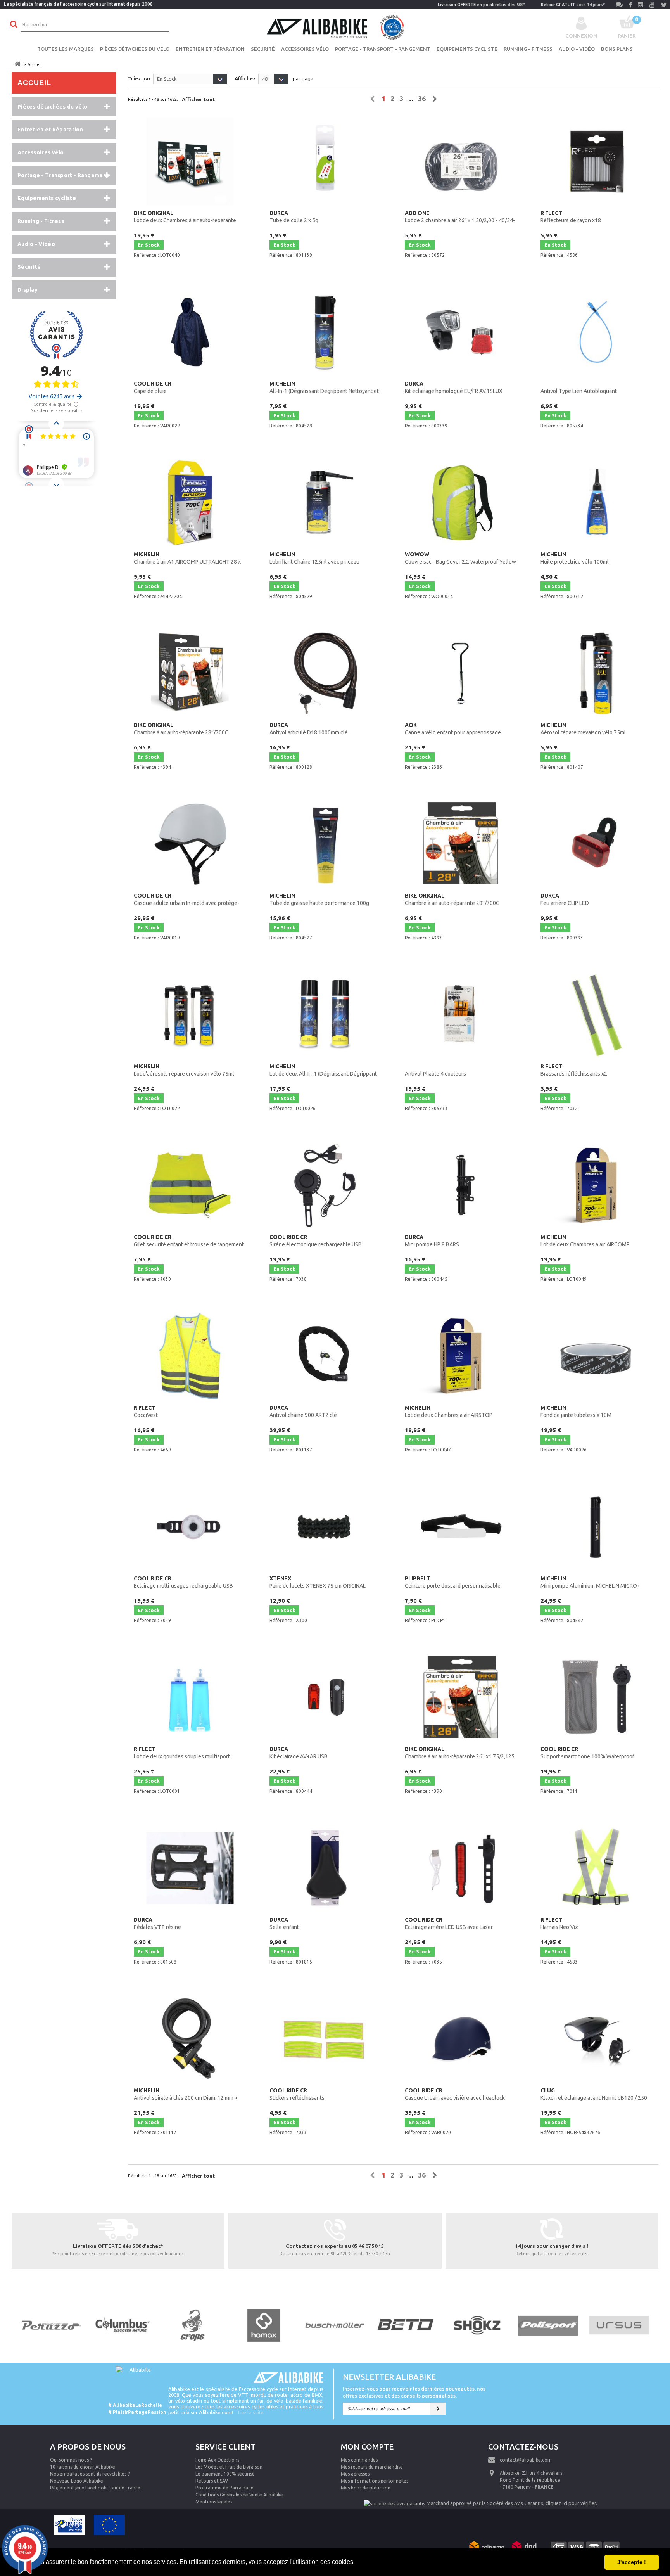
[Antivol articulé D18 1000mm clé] (326, 673)
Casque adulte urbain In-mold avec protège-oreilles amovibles (186, 900)
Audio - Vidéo (577, 49)
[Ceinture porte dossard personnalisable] (461, 1527)
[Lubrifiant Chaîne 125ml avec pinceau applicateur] (326, 503)
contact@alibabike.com (526, 2460)
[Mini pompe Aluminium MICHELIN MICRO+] (597, 1527)
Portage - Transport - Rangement (383, 49)
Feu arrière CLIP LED (565, 899)
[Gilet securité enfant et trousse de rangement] (190, 1185)
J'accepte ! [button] (632, 2562)
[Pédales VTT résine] (190, 1868)
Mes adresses (355, 2474)
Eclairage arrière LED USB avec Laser (449, 1923)
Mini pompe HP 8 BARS (432, 1241)
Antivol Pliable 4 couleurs (435, 1074)
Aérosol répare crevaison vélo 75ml (583, 729)
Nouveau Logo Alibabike (77, 2481)
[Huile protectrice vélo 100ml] (597, 503)
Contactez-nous (523, 2447)
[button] (357, 2563)
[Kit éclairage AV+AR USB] (326, 1697)
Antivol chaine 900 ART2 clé (303, 1411)
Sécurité (263, 49)
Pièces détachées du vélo (135, 49)
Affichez (245, 78)
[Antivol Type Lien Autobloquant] (597, 332)
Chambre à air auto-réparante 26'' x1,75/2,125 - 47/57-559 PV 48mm (460, 1753)
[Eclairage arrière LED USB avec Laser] (461, 1868)
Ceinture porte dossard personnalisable (453, 1582)
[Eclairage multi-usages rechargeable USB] (190, 1527)
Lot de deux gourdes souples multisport (182, 1753)
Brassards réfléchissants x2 (574, 1070)
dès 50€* (482, 5)
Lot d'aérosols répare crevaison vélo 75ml (184, 1070)
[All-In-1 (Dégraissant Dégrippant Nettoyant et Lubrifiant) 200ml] (326, 332)
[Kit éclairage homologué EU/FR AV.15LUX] (461, 332)
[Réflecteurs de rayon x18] (597, 161)
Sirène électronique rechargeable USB (316, 1241)
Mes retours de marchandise (372, 2467)
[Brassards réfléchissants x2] (597, 1015)
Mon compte (367, 2447)
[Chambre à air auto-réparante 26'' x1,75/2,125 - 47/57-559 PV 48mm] (461, 1697)
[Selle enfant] (326, 1868)
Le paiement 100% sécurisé (225, 2474)
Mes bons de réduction (366, 2488)
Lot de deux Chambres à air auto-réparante (185, 217)
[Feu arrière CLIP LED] (597, 844)
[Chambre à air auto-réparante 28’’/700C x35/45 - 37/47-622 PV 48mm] (190, 673)
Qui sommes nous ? (71, 2460)
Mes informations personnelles (375, 2481)
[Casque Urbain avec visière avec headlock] (461, 2039)
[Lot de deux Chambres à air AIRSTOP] (461, 1356)
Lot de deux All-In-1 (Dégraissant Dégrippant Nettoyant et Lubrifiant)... (323, 1071)
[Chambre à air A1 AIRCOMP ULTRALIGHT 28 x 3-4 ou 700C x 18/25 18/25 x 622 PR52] (190, 503)
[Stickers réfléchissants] (326, 2039)
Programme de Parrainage (224, 2488)
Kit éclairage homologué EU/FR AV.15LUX (454, 387)
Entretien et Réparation (210, 49)
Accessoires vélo (305, 49)
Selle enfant (284, 1923)
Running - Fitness (528, 49)
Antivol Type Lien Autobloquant (579, 391)
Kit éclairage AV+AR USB (299, 1753)
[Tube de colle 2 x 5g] (326, 161)
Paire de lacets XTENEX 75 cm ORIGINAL (318, 1582)
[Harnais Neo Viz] (597, 1868)
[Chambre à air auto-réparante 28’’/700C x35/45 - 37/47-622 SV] (461, 844)
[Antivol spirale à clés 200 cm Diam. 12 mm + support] (190, 2039)
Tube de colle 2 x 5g (294, 217)
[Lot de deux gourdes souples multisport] (190, 1697)
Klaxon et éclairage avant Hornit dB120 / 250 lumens (594, 2095)
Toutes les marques (66, 49)
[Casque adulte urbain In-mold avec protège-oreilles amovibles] (190, 844)
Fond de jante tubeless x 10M (576, 1411)
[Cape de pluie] (190, 332)
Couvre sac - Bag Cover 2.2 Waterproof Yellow (460, 558)
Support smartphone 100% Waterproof (587, 1753)
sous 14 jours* (573, 5)
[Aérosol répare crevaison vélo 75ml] (597, 673)
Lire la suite (251, 2412)
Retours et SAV (212, 2481)
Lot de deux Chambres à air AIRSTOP (449, 1411)
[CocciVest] (190, 1356)
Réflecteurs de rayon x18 (571, 217)
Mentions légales (214, 2502)
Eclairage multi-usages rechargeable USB (183, 1582)
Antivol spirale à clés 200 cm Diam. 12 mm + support (186, 2095)
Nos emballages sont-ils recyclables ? (90, 2474)
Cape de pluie (153, 387)
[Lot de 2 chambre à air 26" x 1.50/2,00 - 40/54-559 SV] (461, 161)
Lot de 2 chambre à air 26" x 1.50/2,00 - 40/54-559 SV (460, 217)
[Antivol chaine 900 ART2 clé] (326, 1356)
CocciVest (146, 1411)
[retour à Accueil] (17, 64)
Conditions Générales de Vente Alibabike (239, 2495)
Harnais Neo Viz (559, 1923)
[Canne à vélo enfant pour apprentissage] (461, 673)
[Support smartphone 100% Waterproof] (597, 1697)
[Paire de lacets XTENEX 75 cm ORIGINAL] (326, 1527)
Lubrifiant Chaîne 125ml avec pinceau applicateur (314, 559)
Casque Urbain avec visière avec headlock (455, 2094)
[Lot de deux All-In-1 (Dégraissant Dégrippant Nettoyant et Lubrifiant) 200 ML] (326, 1015)
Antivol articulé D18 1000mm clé (309, 729)
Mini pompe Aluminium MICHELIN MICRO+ (590, 1582)
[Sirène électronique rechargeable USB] (326, 1185)
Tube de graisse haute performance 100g (319, 899)
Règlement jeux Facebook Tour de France (95, 2488)
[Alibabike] (335, 26)
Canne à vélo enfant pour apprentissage (453, 729)
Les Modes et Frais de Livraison (229, 2467)
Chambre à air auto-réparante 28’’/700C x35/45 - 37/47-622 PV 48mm (181, 729)
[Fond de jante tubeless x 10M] (597, 1356)
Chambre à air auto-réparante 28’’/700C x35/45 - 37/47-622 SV (452, 900)
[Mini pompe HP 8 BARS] (461, 1185)
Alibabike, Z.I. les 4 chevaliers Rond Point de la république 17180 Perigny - (531, 2480)
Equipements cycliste (467, 49)
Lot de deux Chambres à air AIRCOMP (585, 1241)
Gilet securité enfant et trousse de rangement (189, 1241)
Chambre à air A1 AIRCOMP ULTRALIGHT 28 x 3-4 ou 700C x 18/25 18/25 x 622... (187, 559)
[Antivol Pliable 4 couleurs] (461, 1015)
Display (28, 290)
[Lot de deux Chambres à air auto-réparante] (190, 161)
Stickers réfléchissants (297, 2094)
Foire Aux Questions (217, 2460)
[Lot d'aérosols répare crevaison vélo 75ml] (190, 1015)
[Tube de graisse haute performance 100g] (326, 844)
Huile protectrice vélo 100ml (575, 558)
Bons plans (617, 49)
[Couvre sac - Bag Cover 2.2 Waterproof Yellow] (461, 503)
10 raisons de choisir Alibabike (83, 2467)
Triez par (139, 78)
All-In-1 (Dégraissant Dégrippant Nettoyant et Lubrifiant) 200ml (324, 388)
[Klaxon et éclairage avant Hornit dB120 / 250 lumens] (597, 2039)
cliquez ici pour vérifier (571, 2503)
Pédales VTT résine (157, 1923)
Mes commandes (359, 2460)
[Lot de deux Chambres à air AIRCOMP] (597, 1185)
